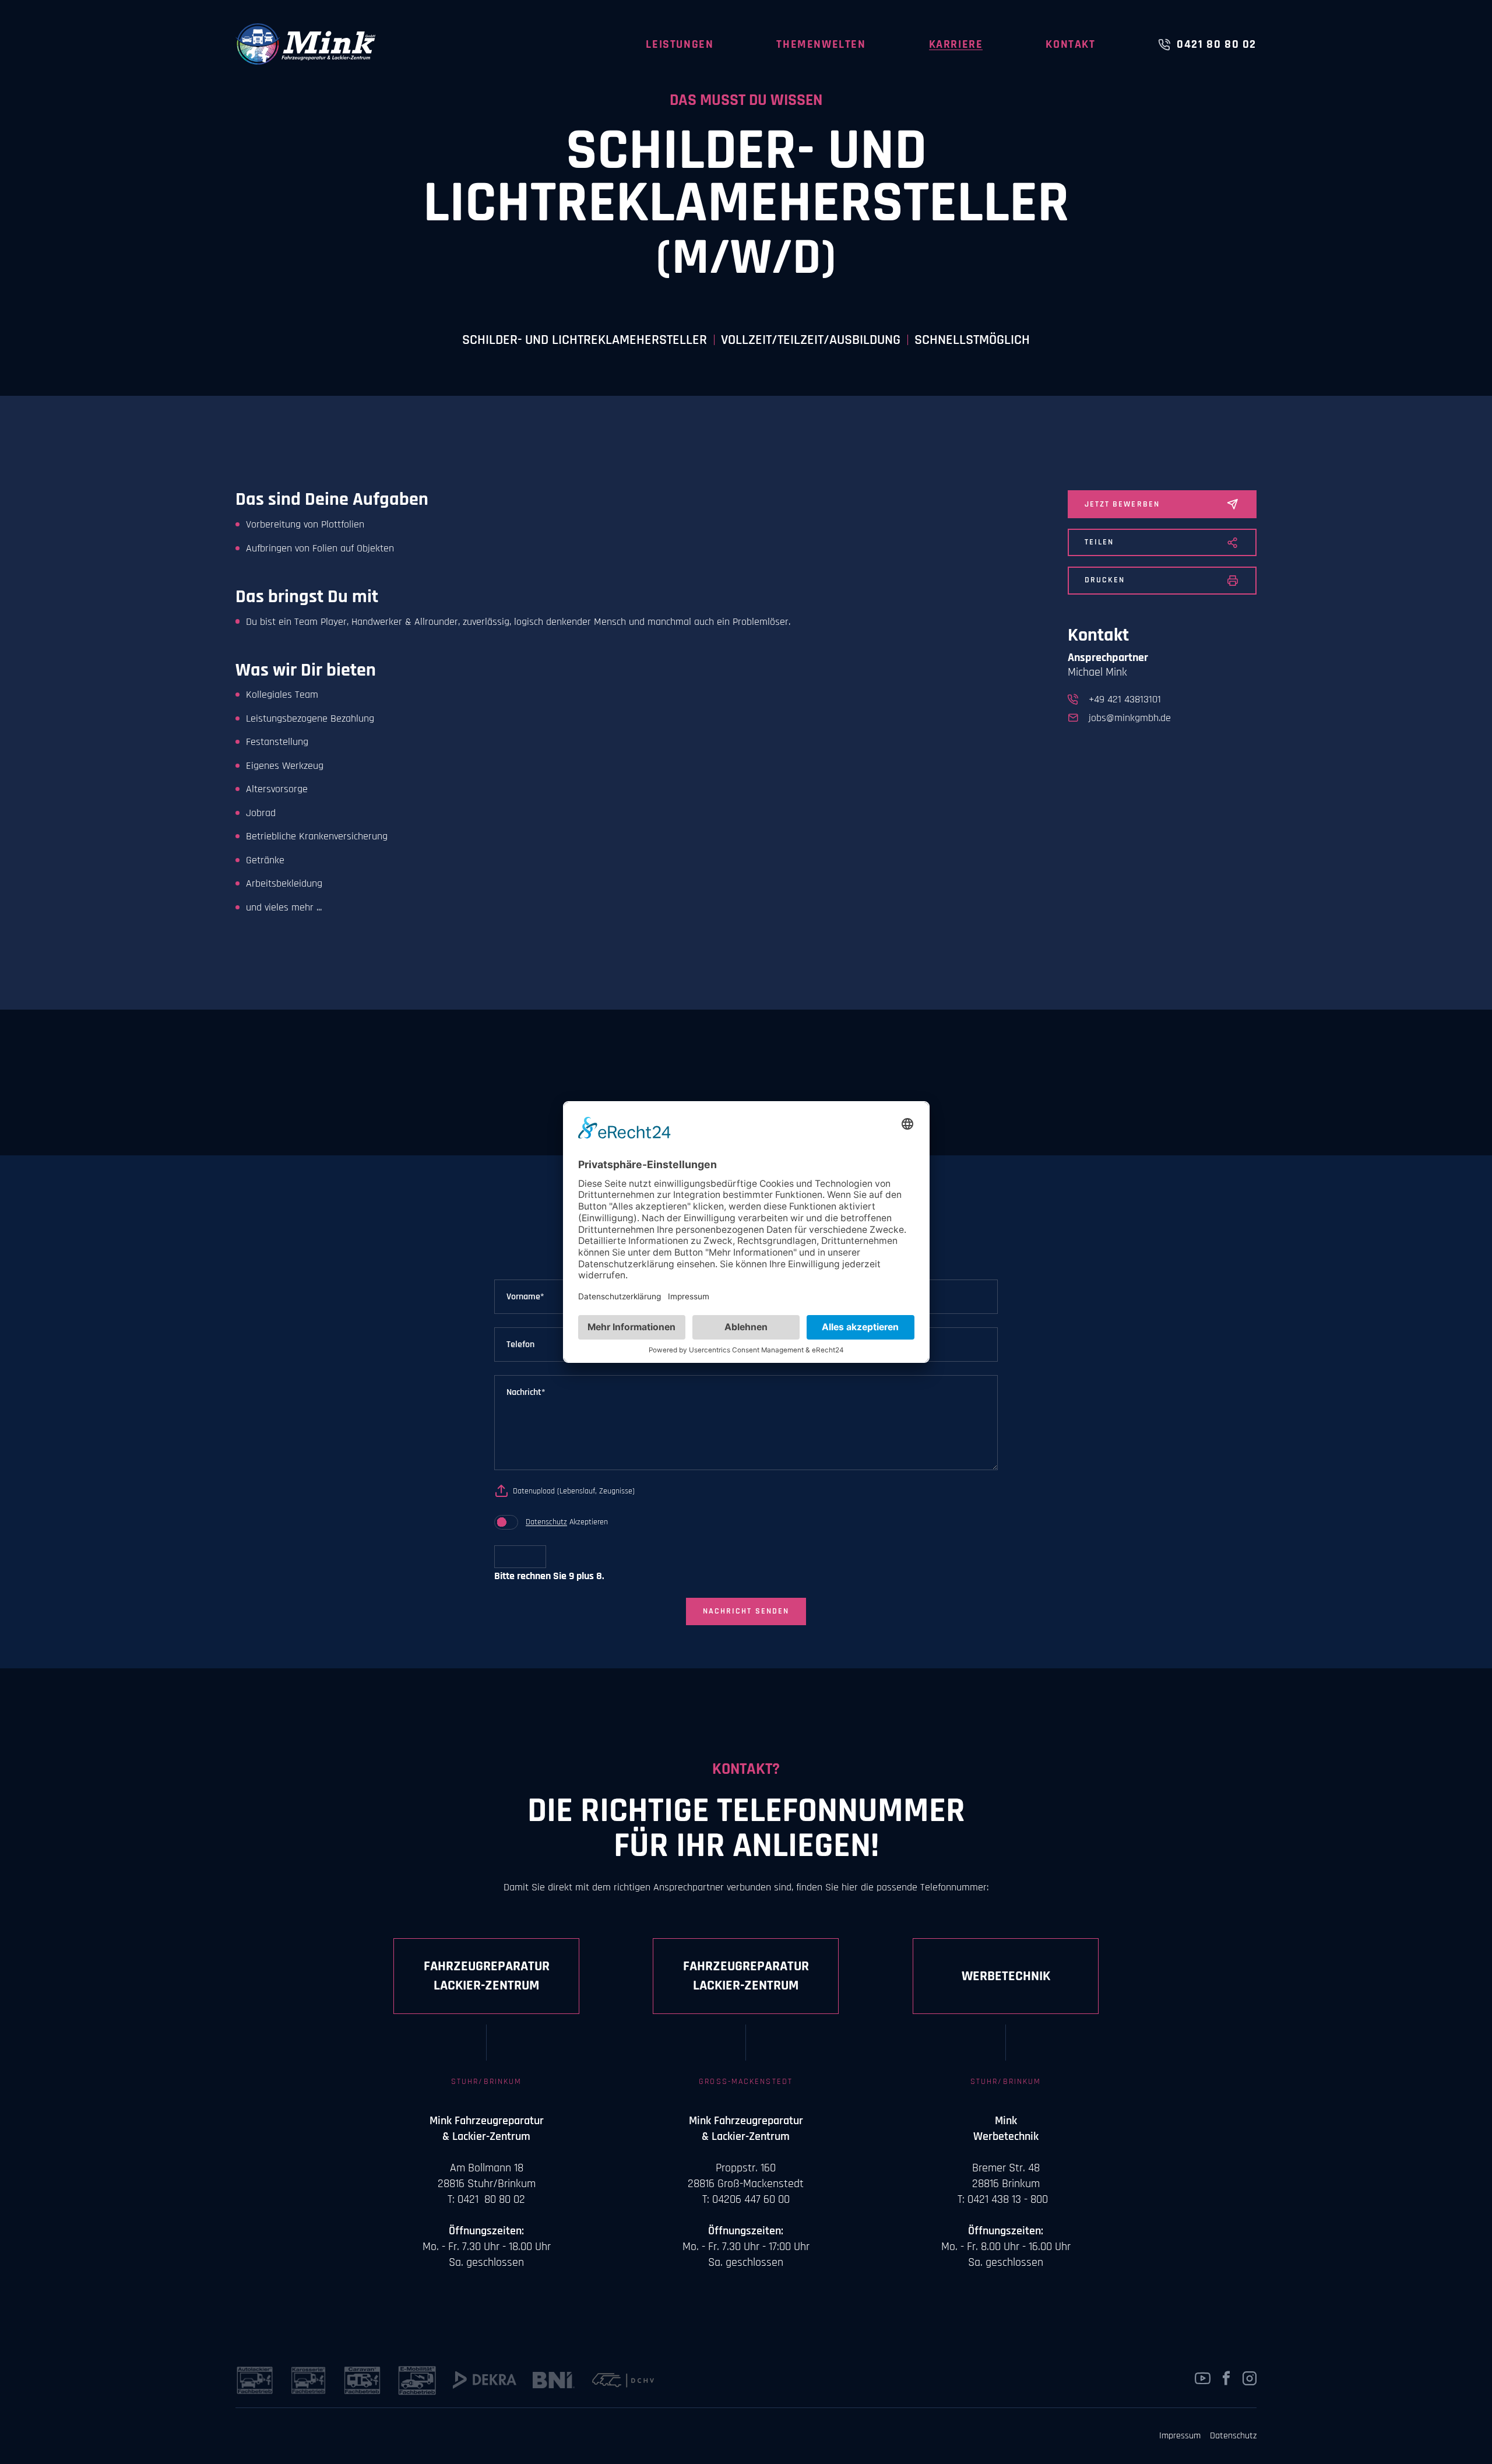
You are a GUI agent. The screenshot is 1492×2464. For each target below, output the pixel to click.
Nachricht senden (746, 1611)
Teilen (1099, 542)
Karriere (956, 44)
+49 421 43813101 (1125, 699)
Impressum (1180, 2436)
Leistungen (680, 44)
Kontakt (1070, 44)
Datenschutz (546, 1522)
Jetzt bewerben (1122, 504)
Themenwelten (821, 44)
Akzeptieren (567, 1522)
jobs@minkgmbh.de (1130, 718)
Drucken (1105, 580)
